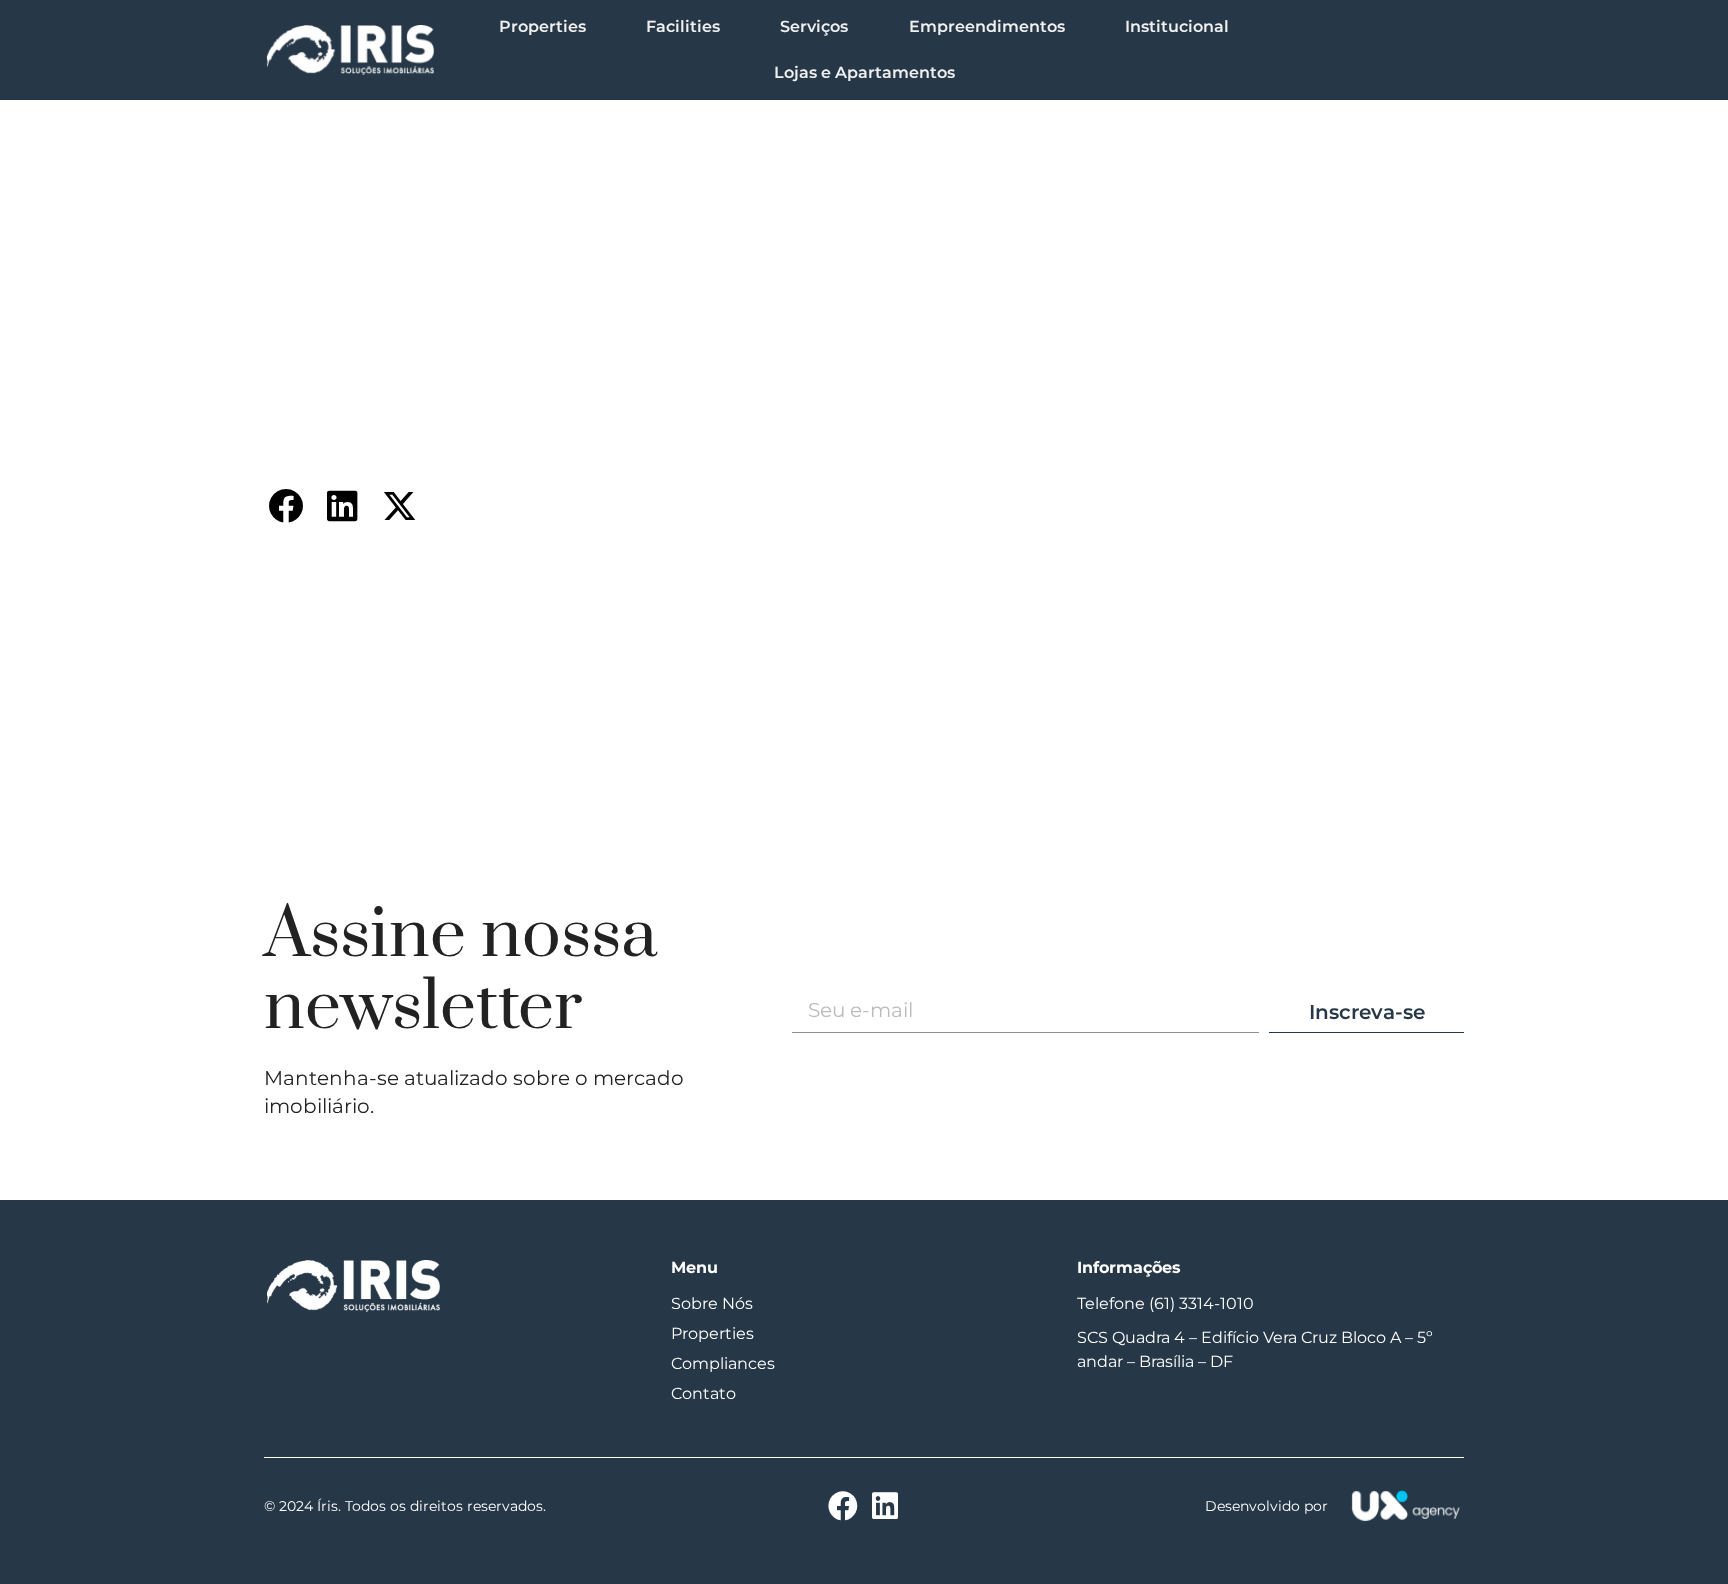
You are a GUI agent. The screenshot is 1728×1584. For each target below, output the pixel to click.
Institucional (1177, 26)
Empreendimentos (987, 26)
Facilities (683, 26)
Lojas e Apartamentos (864, 72)
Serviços (814, 26)
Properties (542, 26)
